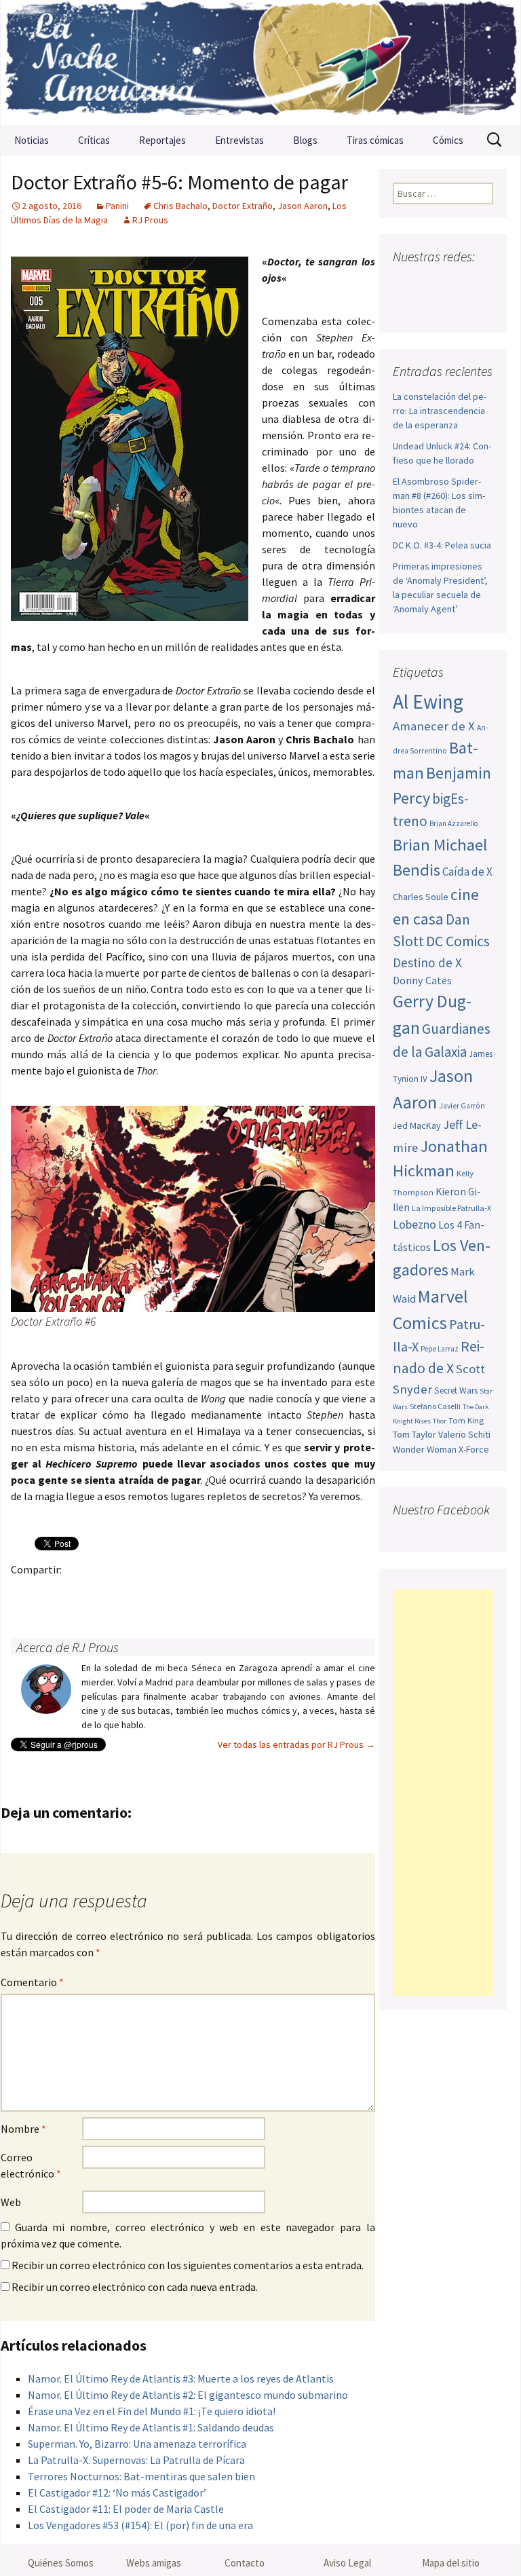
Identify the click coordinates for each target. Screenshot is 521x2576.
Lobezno (414, 1225)
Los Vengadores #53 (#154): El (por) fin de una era (140, 2525)
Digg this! (264, 1593)
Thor (440, 1421)
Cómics (448, 140)
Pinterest (105, 1593)
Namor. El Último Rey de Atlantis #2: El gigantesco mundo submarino (188, 2395)
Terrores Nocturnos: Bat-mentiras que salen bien (141, 2476)
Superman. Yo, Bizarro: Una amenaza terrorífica (137, 2444)
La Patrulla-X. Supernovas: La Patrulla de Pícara (136, 2460)
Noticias (32, 140)
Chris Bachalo (180, 206)
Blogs (305, 140)
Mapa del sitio (451, 2563)
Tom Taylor (414, 1434)
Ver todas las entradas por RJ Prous (296, 1744)
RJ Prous (150, 220)
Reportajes (162, 140)
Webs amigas (154, 2563)
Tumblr (131, 1593)
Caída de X (467, 872)
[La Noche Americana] (260, 62)
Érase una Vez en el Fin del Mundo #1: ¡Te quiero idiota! (152, 2411)
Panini (117, 206)
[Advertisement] (443, 1793)
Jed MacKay (417, 1125)
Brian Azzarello (454, 823)
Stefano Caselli (435, 1406)
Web (11, 2202)
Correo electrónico (31, 2165)
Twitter (52, 1593)
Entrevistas (239, 140)
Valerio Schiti (464, 1434)
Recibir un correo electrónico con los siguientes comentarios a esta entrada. (188, 2265)
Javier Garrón (462, 1106)
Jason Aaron (303, 206)
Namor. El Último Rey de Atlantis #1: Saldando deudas (151, 2427)
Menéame (158, 1593)
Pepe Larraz (440, 1349)
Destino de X (427, 963)
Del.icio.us (290, 1593)
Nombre (23, 2129)
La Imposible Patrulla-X (451, 1208)
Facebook (25, 1593)
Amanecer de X (434, 726)
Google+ (78, 1593)
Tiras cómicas (375, 140)
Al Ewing (428, 702)
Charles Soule (421, 897)
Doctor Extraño (243, 206)
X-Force (474, 1449)
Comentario (32, 1982)
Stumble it (237, 1593)
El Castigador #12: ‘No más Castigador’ (117, 2493)
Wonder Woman (425, 1449)
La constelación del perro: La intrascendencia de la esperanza (440, 411)
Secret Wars (456, 1390)
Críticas (94, 140)
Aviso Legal (347, 2563)
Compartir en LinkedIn (184, 1593)
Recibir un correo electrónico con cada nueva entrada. (135, 2287)
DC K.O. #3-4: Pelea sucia (442, 545)
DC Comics (458, 941)
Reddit (211, 1593)
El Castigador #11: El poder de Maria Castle (126, 2509)
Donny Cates (422, 980)
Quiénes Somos (61, 2563)
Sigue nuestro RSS (458, 307)
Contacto (245, 2563)
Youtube (456, 283)
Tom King (466, 1420)
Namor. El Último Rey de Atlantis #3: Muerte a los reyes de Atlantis (181, 2378)
